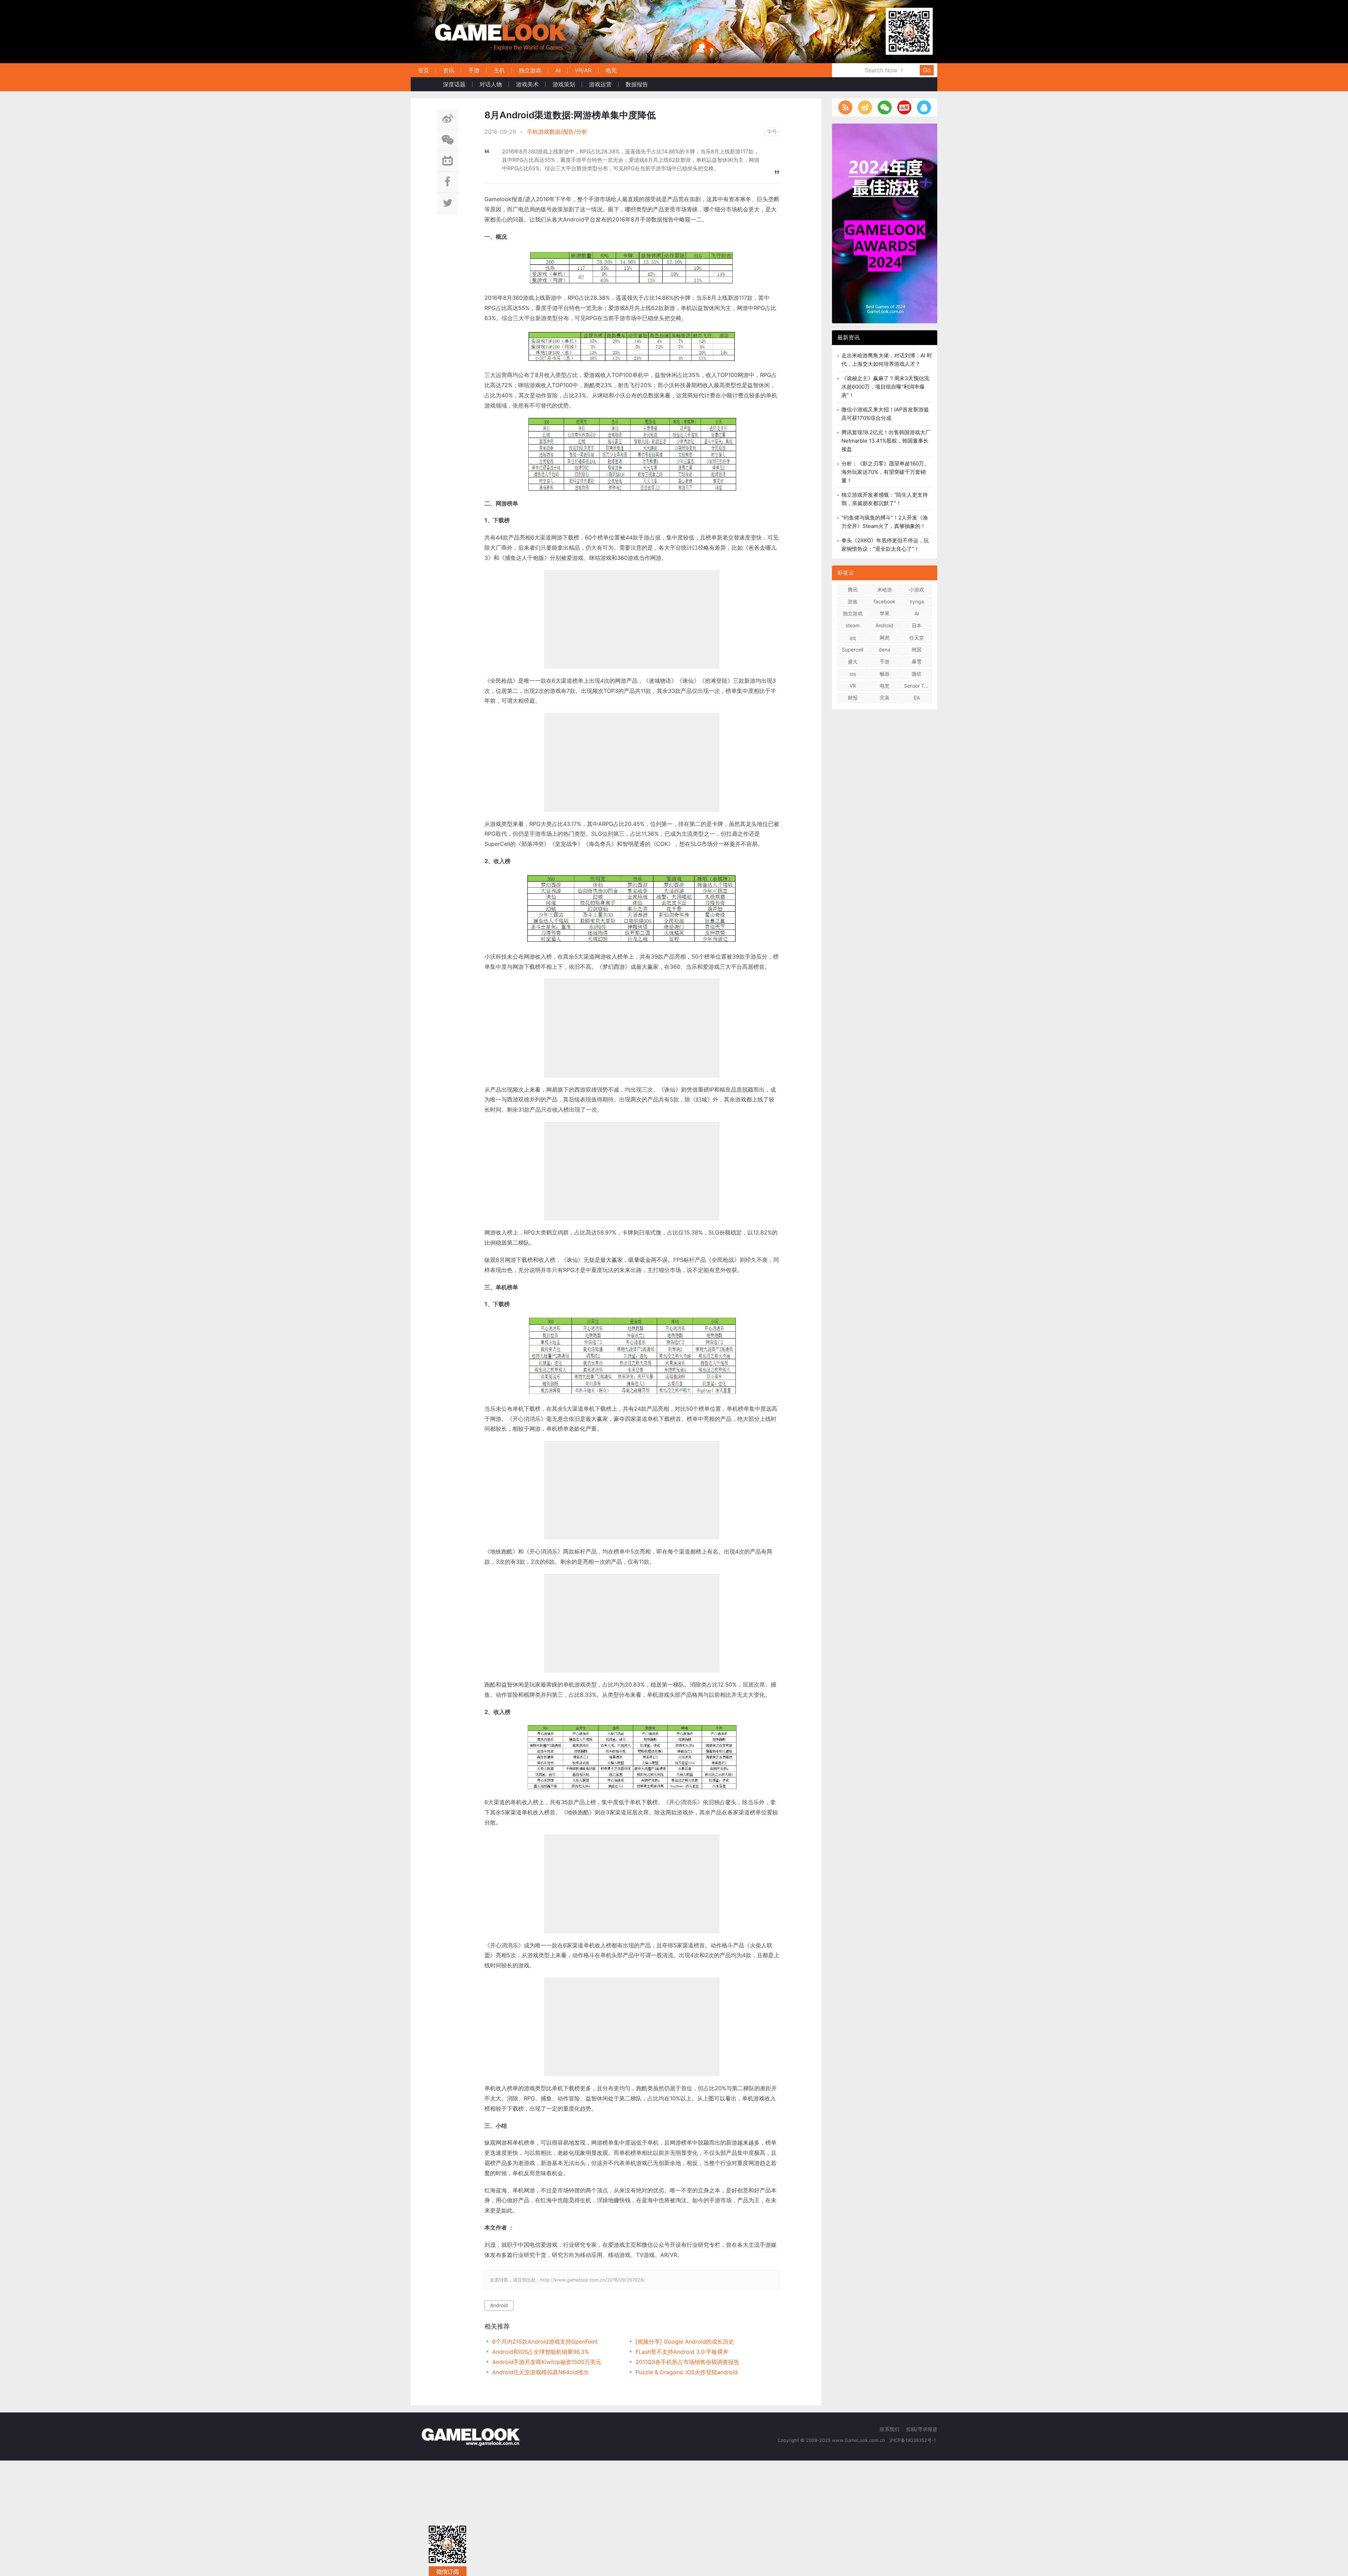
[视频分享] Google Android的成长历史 (685, 2342)
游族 (853, 601)
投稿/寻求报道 (922, 2429)
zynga (917, 601)
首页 (423, 70)
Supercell (853, 650)
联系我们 (890, 2429)
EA (917, 698)
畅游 (885, 674)
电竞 (611, 70)
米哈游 (885, 590)
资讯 (449, 70)
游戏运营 (600, 84)
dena (884, 650)
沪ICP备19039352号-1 (913, 2440)
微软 (917, 674)
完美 (885, 698)
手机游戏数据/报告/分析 (557, 132)
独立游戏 (530, 70)
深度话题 (454, 84)
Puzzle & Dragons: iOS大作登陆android (686, 2372)
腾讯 (853, 590)
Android (499, 2305)
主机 (499, 70)
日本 (917, 625)
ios (853, 674)
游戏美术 (527, 84)
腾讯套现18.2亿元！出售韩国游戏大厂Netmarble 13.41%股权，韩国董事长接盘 (886, 441)
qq (853, 638)
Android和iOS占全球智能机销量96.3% (541, 2352)
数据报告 (637, 84)
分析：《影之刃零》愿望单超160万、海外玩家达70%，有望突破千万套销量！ (885, 472)
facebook (885, 601)
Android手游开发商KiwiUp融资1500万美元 (547, 2362)
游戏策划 (564, 84)
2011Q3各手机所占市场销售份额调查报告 (687, 2362)
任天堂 (917, 638)
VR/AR (583, 70)
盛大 (853, 661)
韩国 (917, 650)
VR (853, 686)
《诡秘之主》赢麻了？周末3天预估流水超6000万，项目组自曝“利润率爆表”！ (885, 387)
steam (853, 625)
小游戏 (917, 590)
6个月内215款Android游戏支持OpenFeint (545, 2342)
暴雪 (917, 661)
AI (558, 70)
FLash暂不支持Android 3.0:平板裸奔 (682, 2352)
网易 (885, 638)
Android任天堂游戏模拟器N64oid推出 (541, 2372)
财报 (853, 698)
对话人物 (491, 84)
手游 (474, 70)
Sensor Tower (918, 686)
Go (927, 70)
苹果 (885, 613)
